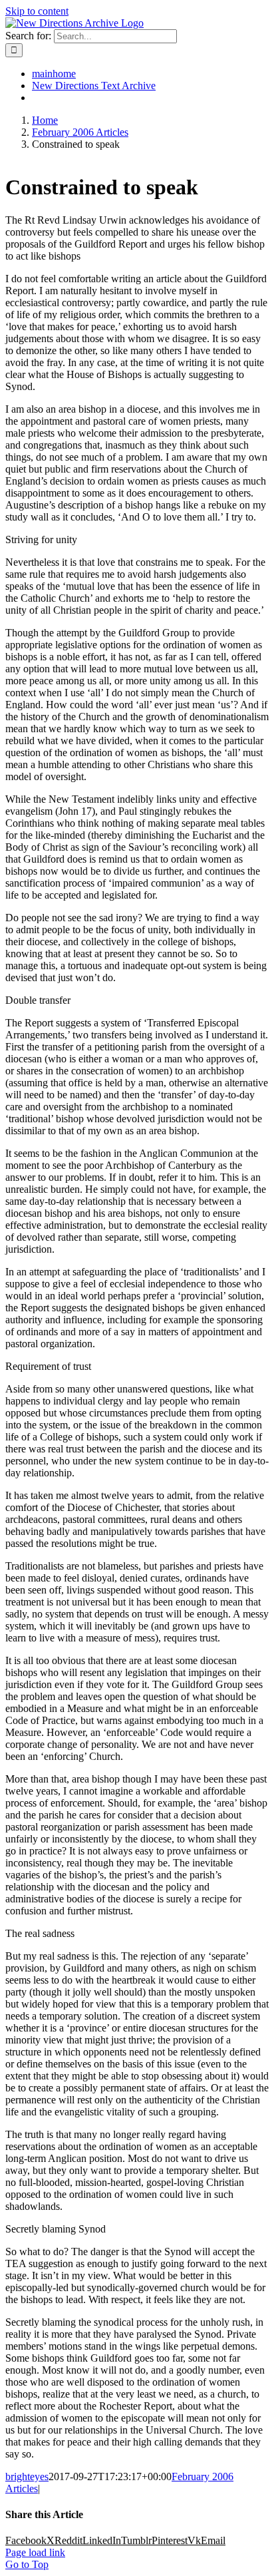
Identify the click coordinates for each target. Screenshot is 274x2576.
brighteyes (27, 2476)
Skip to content (37, 11)
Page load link (35, 2552)
